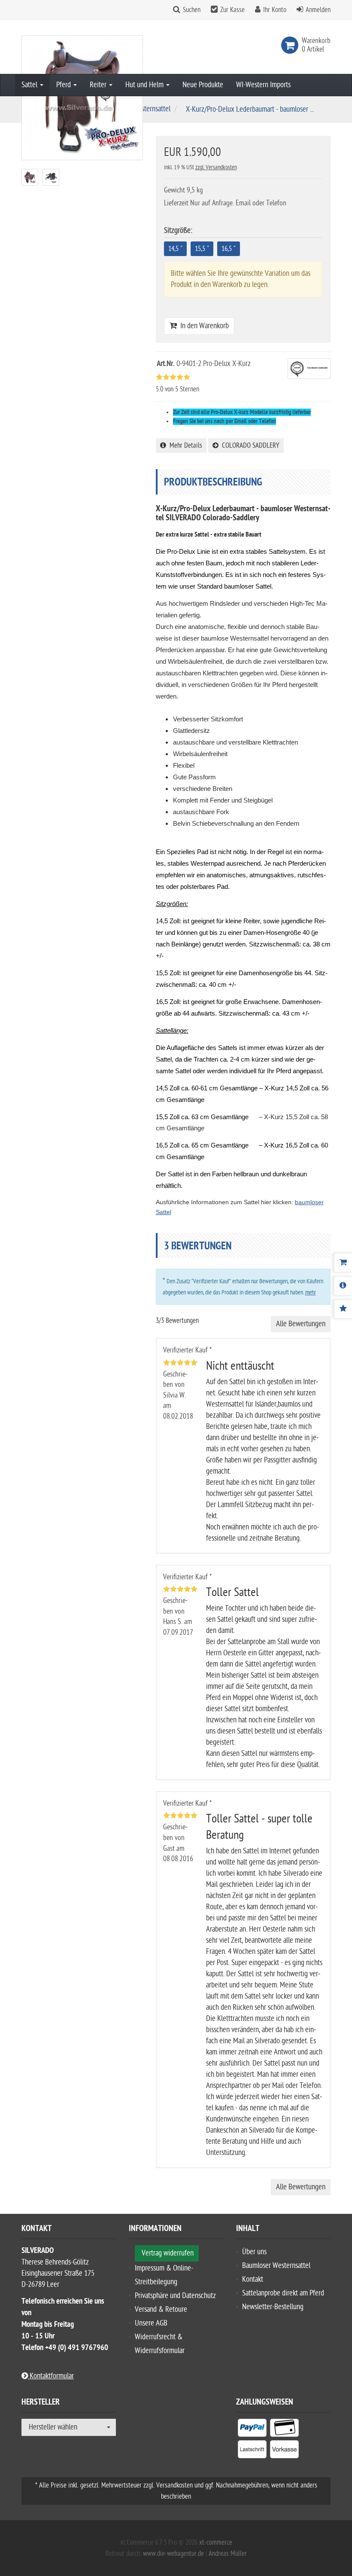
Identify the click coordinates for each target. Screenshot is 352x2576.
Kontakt (253, 2279)
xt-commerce (216, 2542)
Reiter (99, 85)
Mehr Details (184, 446)
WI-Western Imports (263, 85)
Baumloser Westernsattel (276, 2266)
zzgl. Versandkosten (216, 167)
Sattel (30, 85)
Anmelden (318, 10)
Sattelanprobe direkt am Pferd (283, 2293)
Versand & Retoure (161, 2309)
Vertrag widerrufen (168, 2253)
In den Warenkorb (203, 326)
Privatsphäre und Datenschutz (175, 2296)
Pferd (64, 85)
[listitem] (252, 2429)
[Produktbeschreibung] (343, 1286)
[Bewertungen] (343, 1309)
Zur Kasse (232, 10)
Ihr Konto (275, 10)
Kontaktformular (51, 2376)
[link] (291, 45)
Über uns (254, 2252)
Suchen (192, 10)
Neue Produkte (203, 85)
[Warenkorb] (343, 1263)
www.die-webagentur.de (173, 2554)
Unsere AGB (151, 2323)
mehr (311, 1293)
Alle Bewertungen (301, 1324)
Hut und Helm (145, 85)
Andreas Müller (228, 2554)
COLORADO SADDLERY (249, 446)
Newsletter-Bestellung (273, 2307)
